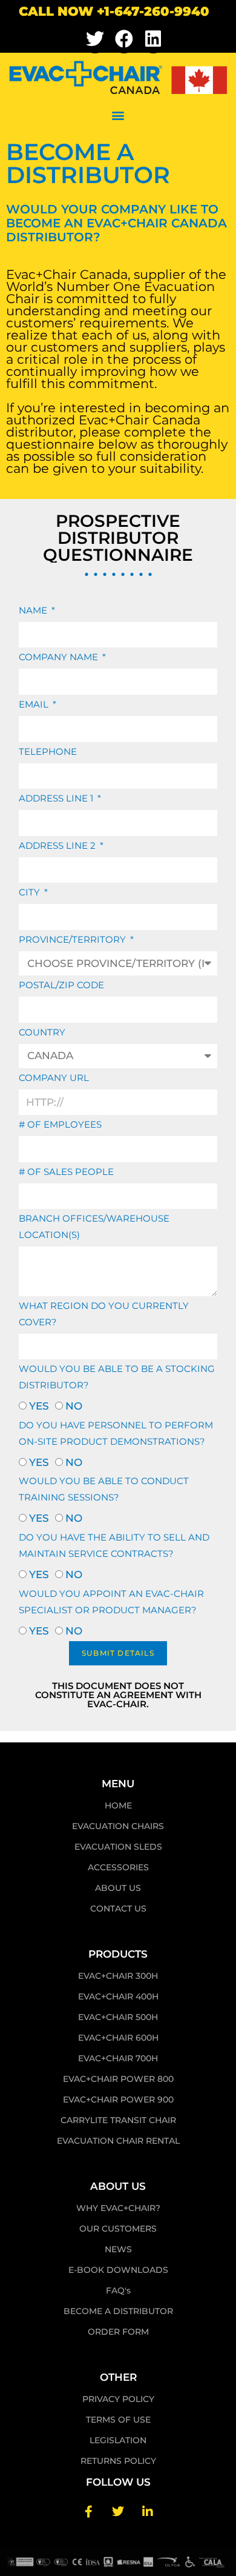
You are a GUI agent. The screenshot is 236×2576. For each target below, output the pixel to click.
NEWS (118, 2249)
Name (34, 610)
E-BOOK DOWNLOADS (118, 2270)
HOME (118, 1805)
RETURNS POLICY (118, 2461)
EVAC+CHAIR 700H (118, 2058)
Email (35, 704)
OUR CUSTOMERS (118, 2229)
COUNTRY (42, 1032)
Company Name (60, 657)
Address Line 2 (58, 845)
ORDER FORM (118, 2332)
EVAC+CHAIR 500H (118, 2017)
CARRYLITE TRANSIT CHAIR (118, 2120)
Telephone (48, 751)
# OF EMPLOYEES (60, 1124)
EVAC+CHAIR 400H (118, 1996)
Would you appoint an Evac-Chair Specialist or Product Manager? (111, 1602)
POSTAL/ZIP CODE (61, 985)
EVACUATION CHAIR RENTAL (118, 2141)
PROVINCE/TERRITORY (74, 939)
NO (74, 1406)
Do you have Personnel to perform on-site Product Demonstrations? (116, 1433)
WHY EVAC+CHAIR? (118, 2208)
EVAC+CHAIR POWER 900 (118, 2099)
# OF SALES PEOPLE (66, 1172)
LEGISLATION (118, 2440)
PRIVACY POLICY (118, 2399)
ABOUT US (118, 1888)
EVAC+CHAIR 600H (118, 2038)
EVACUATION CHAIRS (118, 1826)
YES (39, 1406)
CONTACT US (118, 1909)
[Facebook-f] (88, 2512)
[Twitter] (95, 39)
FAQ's (118, 2290)
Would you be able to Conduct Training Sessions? (104, 1489)
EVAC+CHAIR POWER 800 (118, 2079)
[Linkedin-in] (148, 2512)
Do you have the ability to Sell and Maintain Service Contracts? (114, 1545)
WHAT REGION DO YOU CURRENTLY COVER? (104, 1314)
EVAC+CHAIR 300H (118, 1976)
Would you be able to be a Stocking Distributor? (117, 1377)
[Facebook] (124, 39)
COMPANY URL (54, 1078)
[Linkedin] (153, 39)
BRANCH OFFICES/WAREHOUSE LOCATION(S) (94, 1226)
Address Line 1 (57, 798)
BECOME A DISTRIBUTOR (118, 2311)
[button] (118, 115)
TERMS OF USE (118, 2420)
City (31, 892)
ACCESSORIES (118, 1867)
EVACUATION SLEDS (118, 1847)
